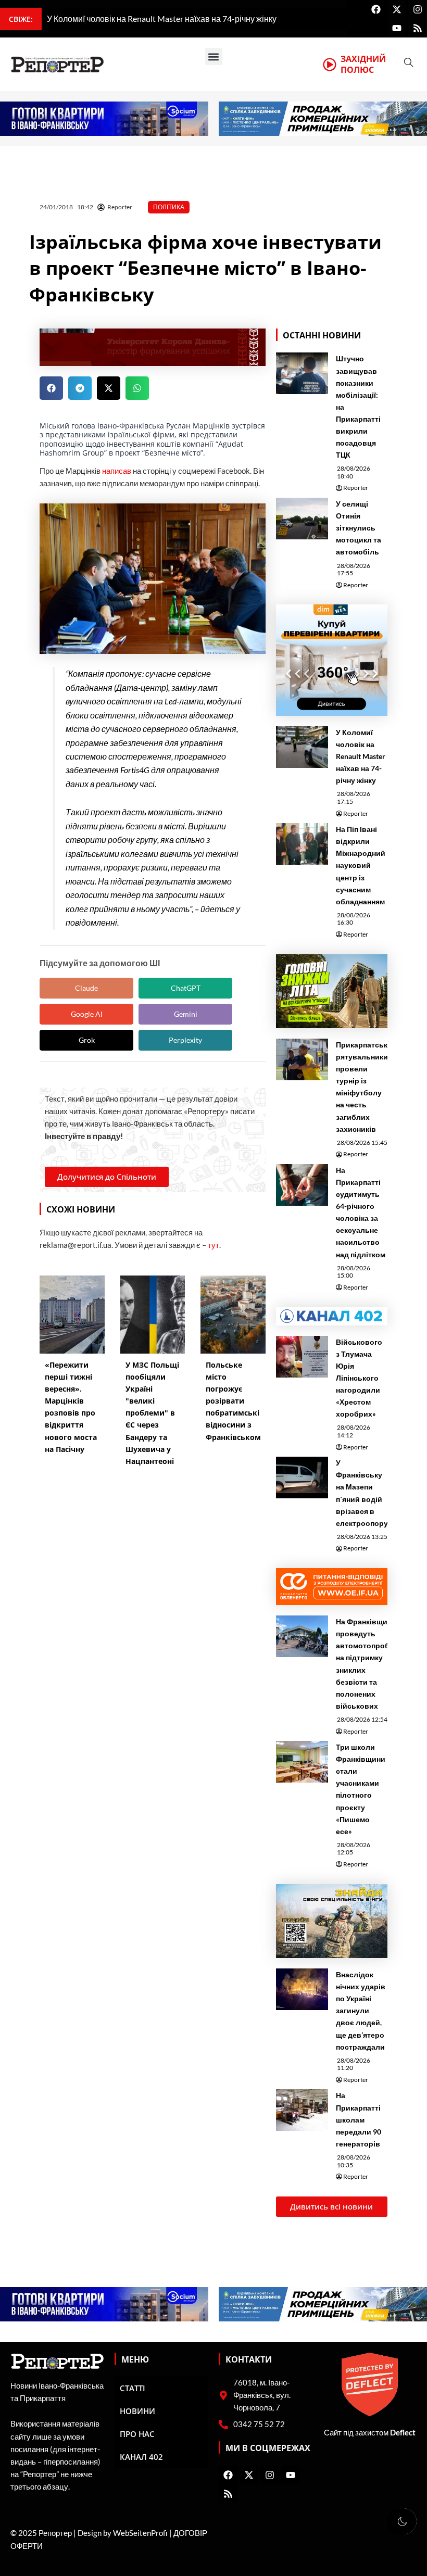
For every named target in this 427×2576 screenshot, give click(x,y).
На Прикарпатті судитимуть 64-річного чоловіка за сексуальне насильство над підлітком (361, 1212)
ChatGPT (186, 988)
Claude (86, 988)
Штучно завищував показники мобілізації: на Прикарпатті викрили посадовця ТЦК (358, 407)
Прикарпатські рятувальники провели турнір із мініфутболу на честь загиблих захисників (363, 1087)
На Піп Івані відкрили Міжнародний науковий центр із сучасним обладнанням (361, 865)
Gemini (186, 1014)
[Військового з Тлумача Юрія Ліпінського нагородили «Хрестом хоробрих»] (302, 1357)
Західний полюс (363, 64)
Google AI (87, 1014)
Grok (87, 1040)
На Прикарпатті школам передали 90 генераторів (359, 2119)
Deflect (403, 2433)
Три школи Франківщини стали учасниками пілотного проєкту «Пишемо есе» (361, 1789)
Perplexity (185, 1040)
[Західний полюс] (330, 65)
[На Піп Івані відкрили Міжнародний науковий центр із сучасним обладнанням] (302, 844)
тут (213, 1245)
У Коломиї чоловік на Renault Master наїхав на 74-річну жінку (361, 756)
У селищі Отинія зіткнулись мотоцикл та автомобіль (359, 528)
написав (117, 471)
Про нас (137, 2434)
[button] (214, 56)
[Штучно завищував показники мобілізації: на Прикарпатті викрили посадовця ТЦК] (302, 373)
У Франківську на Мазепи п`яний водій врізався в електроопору (362, 1493)
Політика (169, 207)
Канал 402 (141, 2457)
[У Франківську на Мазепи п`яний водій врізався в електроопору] (302, 1478)
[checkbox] (402, 2521)
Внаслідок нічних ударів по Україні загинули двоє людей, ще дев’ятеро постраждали (361, 2011)
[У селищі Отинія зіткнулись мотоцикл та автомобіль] (302, 519)
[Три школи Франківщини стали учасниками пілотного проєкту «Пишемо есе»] (302, 1762)
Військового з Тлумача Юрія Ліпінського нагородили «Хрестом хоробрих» (359, 1378)
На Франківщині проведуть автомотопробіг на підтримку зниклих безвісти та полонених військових (365, 1664)
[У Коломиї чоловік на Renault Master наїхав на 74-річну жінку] (302, 747)
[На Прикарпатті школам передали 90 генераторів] (302, 2110)
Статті (133, 2388)
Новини (137, 2411)
